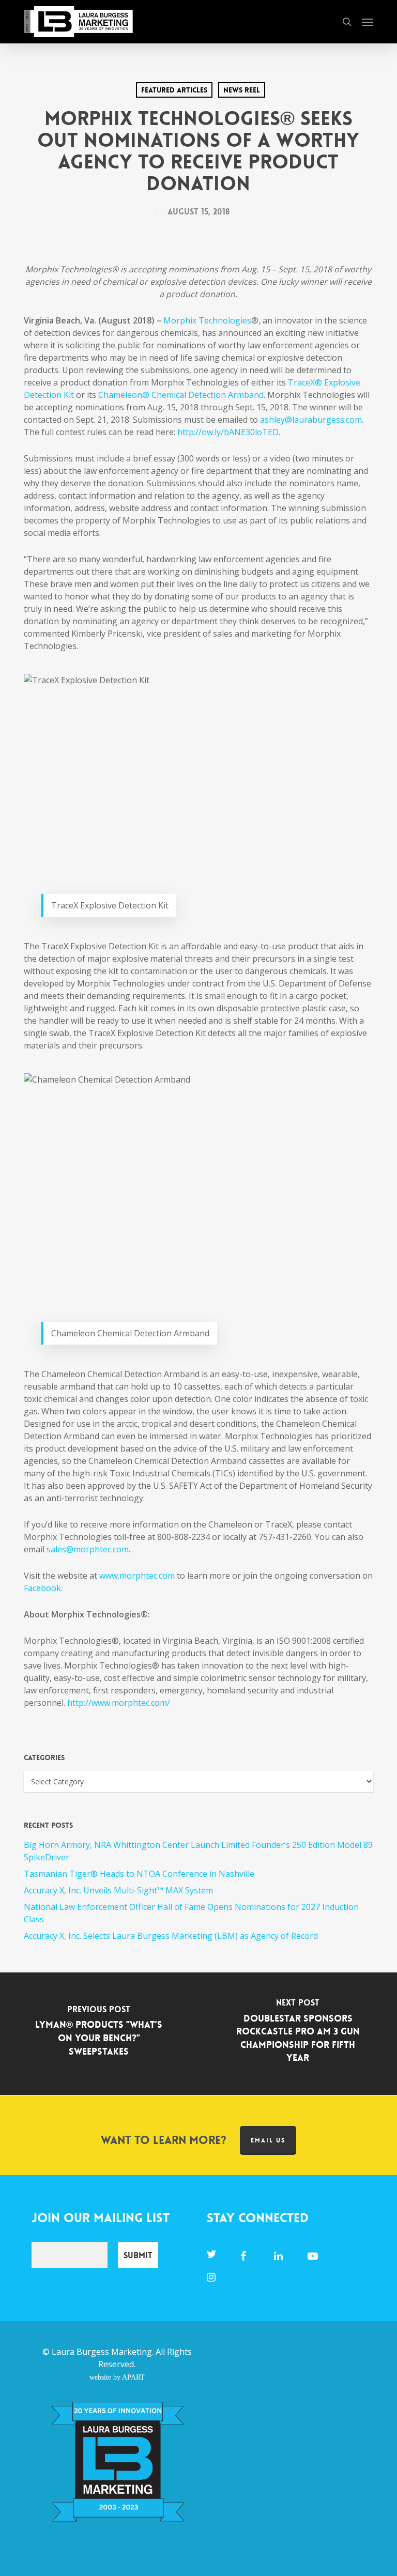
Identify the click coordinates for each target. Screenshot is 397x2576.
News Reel (242, 90)
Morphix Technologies (207, 320)
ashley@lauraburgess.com (311, 420)
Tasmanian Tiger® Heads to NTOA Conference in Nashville (139, 1874)
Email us (268, 2140)
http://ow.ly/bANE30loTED (228, 432)
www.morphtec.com (137, 1576)
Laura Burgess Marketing (102, 2352)
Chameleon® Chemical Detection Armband (181, 395)
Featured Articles (174, 90)
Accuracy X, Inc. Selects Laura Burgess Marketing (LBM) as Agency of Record (171, 1936)
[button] (368, 22)
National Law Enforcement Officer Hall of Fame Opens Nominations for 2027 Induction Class (191, 1913)
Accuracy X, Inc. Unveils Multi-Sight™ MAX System (118, 1890)
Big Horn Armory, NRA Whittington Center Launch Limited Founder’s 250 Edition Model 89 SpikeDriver (198, 1851)
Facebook (42, 1588)
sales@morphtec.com (88, 1549)
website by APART (117, 2377)
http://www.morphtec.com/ (119, 1703)
